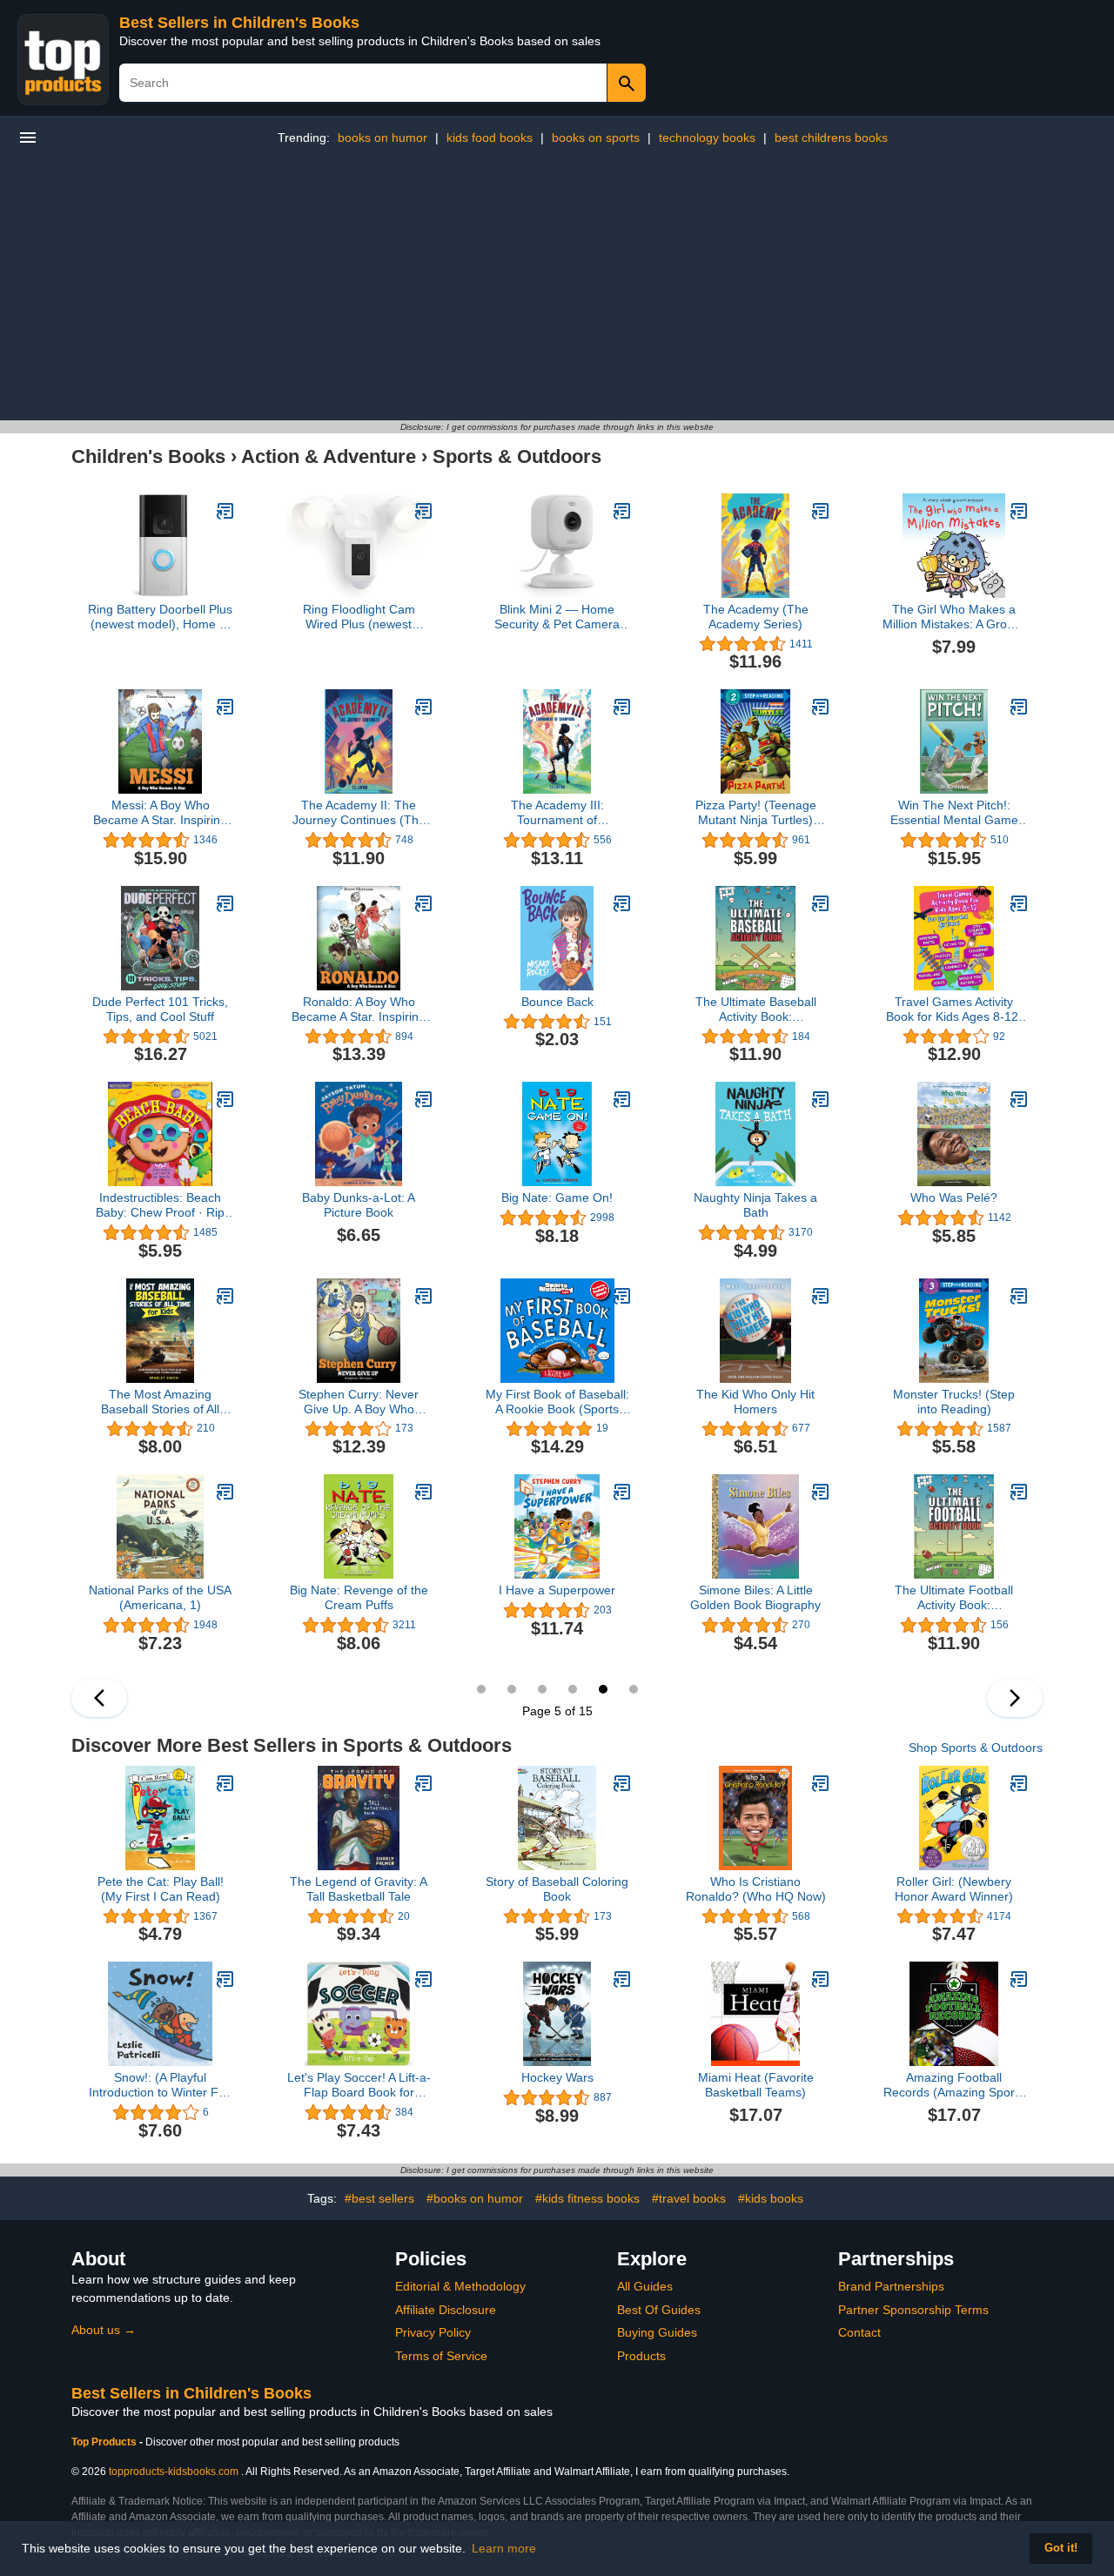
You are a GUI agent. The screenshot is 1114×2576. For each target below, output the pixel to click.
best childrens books (831, 138)
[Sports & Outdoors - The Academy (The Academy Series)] (821, 511)
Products (641, 2356)
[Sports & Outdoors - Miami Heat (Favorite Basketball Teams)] (821, 1979)
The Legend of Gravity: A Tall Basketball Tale (359, 1889)
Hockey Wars (557, 2077)
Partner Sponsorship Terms (913, 2310)
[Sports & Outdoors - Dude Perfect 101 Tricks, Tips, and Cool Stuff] (225, 903)
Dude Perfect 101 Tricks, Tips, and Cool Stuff (160, 1009)
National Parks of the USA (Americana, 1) (160, 1597)
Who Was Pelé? (954, 1197)
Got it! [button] (1061, 2548)
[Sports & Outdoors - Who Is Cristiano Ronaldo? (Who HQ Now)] (821, 1783)
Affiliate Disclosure (446, 2310)
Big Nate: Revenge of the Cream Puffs (359, 1597)
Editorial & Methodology (460, 2286)
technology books (707, 138)
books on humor (383, 138)
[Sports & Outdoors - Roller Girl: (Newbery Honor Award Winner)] (1019, 1783)
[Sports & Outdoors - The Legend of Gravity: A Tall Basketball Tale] (424, 1783)
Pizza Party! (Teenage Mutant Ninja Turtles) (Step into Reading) (756, 813)
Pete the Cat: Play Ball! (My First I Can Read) (161, 1889)
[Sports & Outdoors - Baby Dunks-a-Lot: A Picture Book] (424, 1099)
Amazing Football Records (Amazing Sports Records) (954, 2085)
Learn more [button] (504, 2548)
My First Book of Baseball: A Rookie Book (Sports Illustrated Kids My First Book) (557, 1402)
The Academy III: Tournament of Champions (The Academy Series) (557, 813)
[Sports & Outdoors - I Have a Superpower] (622, 1492)
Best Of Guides (659, 2310)
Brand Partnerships (891, 2286)
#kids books (771, 2198)
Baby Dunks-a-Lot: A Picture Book (359, 1205)
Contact (859, 2332)
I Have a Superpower (557, 1590)
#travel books (689, 2198)
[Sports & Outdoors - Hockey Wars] (622, 1979)
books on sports (596, 138)
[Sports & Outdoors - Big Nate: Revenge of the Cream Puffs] (424, 1492)
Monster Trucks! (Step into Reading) (954, 1402)
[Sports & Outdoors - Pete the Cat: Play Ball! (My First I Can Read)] (225, 1783)
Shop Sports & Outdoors (976, 1748)
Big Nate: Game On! (557, 1197)
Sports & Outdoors (517, 456)
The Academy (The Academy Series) (756, 617)
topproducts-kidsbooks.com (174, 2472)
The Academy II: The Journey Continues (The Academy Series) (359, 813)
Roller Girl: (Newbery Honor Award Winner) (954, 1889)
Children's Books (148, 456)
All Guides (645, 2286)
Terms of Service (441, 2356)
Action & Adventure (329, 456)
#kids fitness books (587, 2198)
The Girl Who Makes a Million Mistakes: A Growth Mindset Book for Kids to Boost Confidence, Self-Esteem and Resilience (954, 617)
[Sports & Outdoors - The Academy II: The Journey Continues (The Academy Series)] (424, 707)
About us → (104, 2330)
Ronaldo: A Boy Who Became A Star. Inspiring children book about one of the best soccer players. (359, 1010)
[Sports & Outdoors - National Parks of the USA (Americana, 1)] (225, 1492)
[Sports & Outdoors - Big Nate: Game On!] (622, 1099)
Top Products (105, 2442)
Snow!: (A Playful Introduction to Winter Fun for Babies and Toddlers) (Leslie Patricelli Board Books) (161, 2085)
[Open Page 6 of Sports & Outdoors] (1015, 1698)
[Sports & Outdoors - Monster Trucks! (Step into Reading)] (1019, 1296)
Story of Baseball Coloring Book (557, 1889)
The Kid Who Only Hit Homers (755, 1402)
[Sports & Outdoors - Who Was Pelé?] (1019, 1099)
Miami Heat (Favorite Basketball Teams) (756, 2085)
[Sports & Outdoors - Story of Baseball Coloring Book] (622, 1783)
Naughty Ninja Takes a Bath (755, 1205)
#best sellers (379, 2198)
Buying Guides (657, 2332)
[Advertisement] (557, 290)
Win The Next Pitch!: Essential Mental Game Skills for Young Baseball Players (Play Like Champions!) (954, 813)
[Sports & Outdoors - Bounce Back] (622, 903)
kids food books (490, 138)
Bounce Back (557, 1002)
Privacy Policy (433, 2332)
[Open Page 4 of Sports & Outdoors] (99, 1698)
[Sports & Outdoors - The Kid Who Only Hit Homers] (821, 1296)
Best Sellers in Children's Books (239, 23)
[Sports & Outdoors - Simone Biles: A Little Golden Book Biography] (821, 1492)
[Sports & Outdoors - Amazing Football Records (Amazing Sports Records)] (1019, 1979)
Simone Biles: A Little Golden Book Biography (755, 1597)
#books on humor (475, 2198)
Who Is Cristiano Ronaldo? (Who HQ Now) (756, 1889)
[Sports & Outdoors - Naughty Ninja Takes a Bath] (821, 1099)
